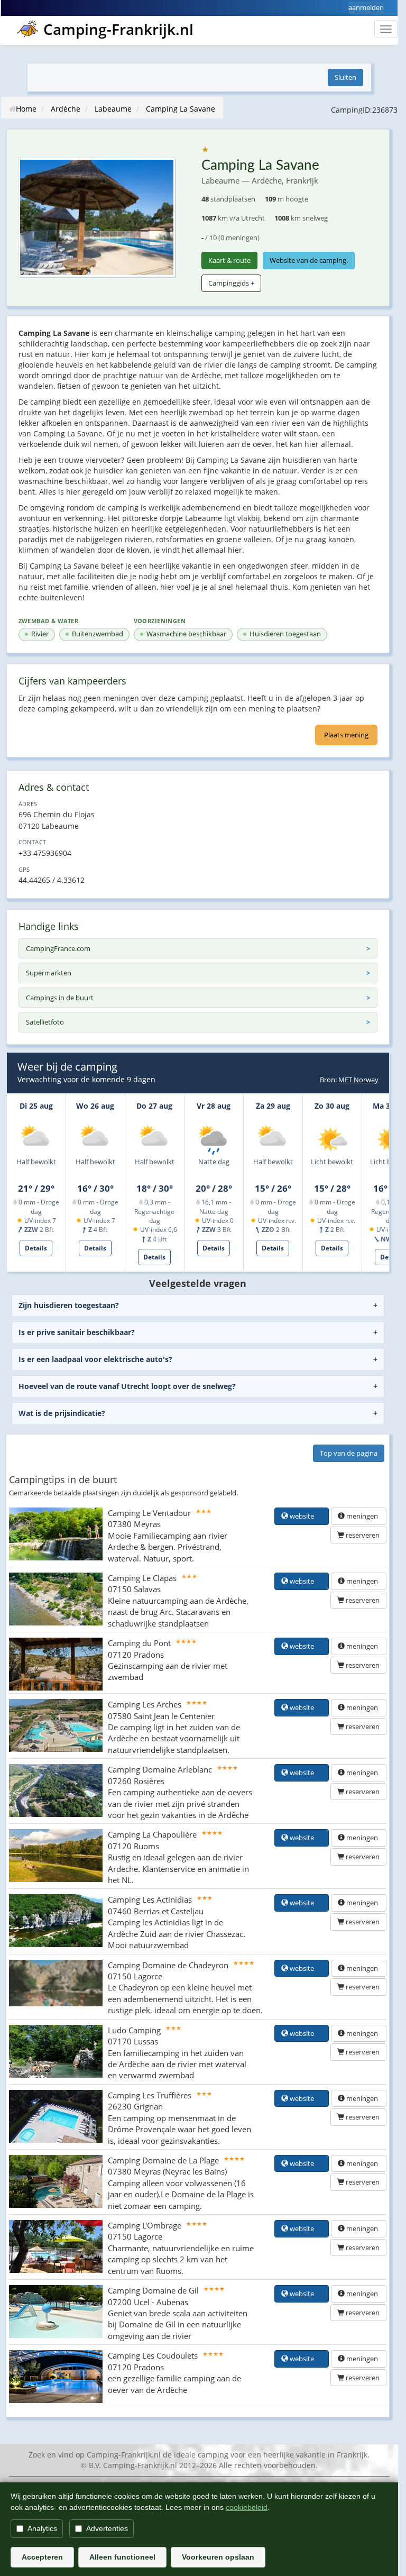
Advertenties (107, 2528)
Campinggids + (231, 283)
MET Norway (358, 1080)
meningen (362, 1516)
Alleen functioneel (122, 2557)
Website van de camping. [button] (309, 260)
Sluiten (345, 77)
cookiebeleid (247, 2507)
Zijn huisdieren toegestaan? (69, 1305)
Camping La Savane (181, 109)
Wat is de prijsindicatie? (62, 1413)
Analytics (42, 2528)
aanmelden (366, 7)
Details (36, 1248)
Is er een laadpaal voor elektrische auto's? (95, 1359)
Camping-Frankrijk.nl (118, 29)
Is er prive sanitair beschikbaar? (77, 1332)
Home (26, 109)
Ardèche (66, 109)
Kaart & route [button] (229, 260)
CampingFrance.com (58, 948)
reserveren (362, 1535)
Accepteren (42, 2557)
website (305, 1516)
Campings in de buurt (60, 998)
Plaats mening (346, 735)
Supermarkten (49, 973)
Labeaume (113, 109)
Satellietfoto (45, 1022)
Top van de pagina (349, 1453)
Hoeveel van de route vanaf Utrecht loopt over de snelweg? (127, 1386)
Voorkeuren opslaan (218, 2557)
